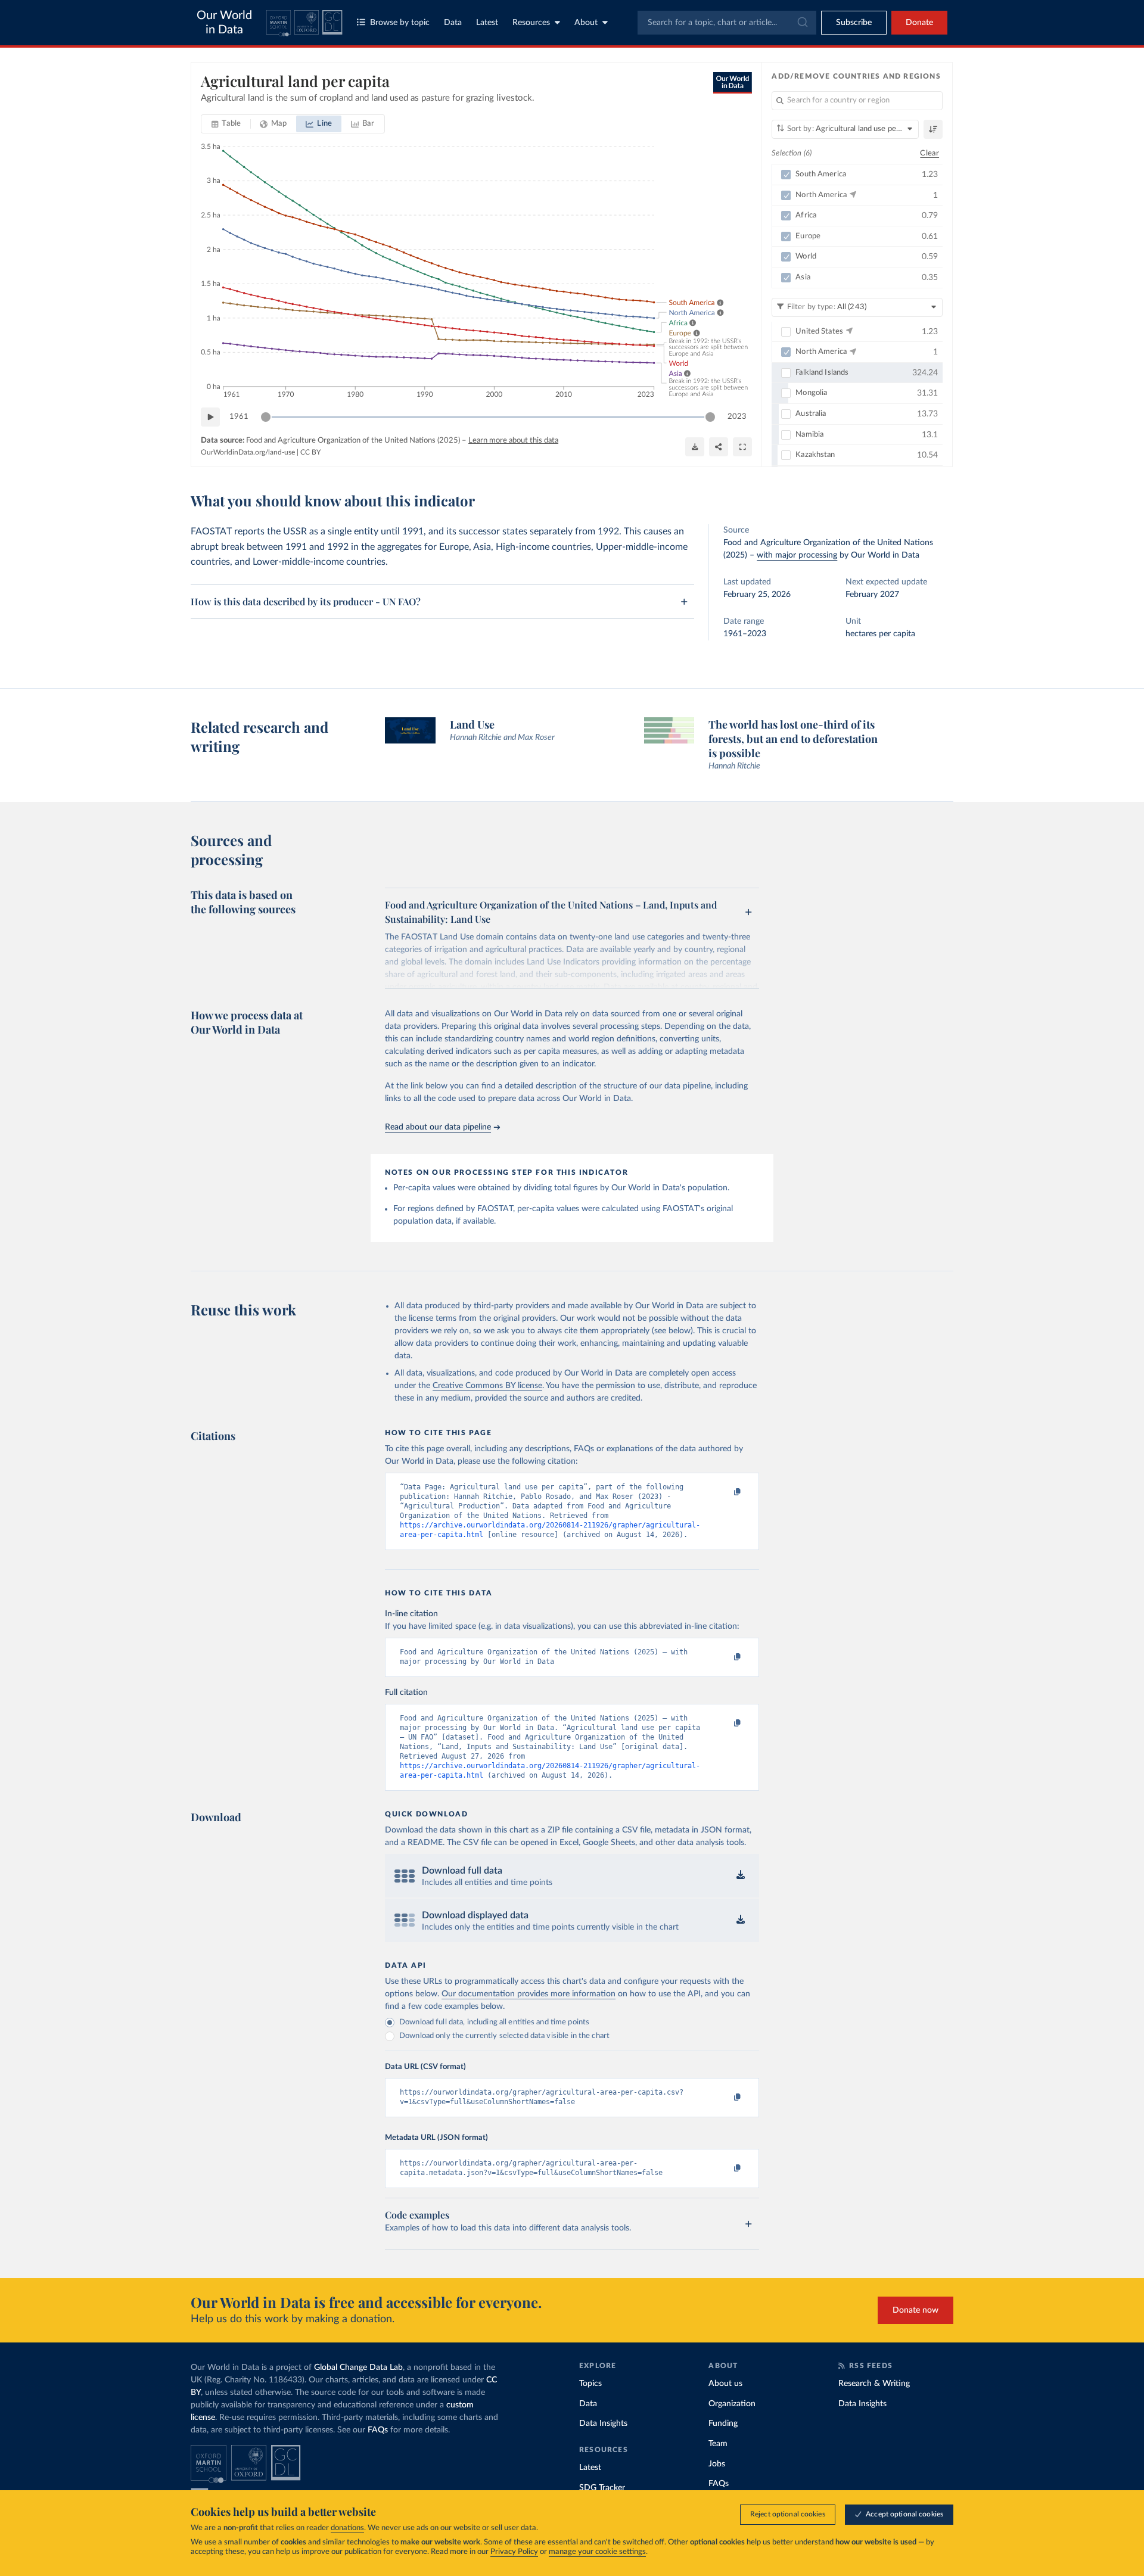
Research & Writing (874, 2384)
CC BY (310, 452)
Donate (919, 23)
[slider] (266, 417)
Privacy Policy (514, 2552)
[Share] (719, 447)
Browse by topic (400, 23)
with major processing (797, 555)
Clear (929, 153)
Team (718, 2444)
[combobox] (727, 23)
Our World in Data (224, 23)
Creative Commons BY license (487, 1386)
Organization (732, 2404)
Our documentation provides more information (529, 1994)
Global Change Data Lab (358, 2367)
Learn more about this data (513, 441)
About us (725, 2384)
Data (453, 23)
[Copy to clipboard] (725, 1492)
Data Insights (603, 2423)
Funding (723, 2423)
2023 (737, 417)
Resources (531, 23)
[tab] (226, 124)
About (586, 23)
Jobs (717, 2464)
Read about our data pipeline (438, 1127)
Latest (487, 23)
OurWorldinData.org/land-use (248, 452)
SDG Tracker (602, 2488)
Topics (590, 2384)
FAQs (378, 2430)
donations (347, 2528)
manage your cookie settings (597, 2552)
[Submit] (802, 23)
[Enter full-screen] (742, 447)
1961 (239, 417)
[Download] (695, 447)
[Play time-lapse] (210, 417)
